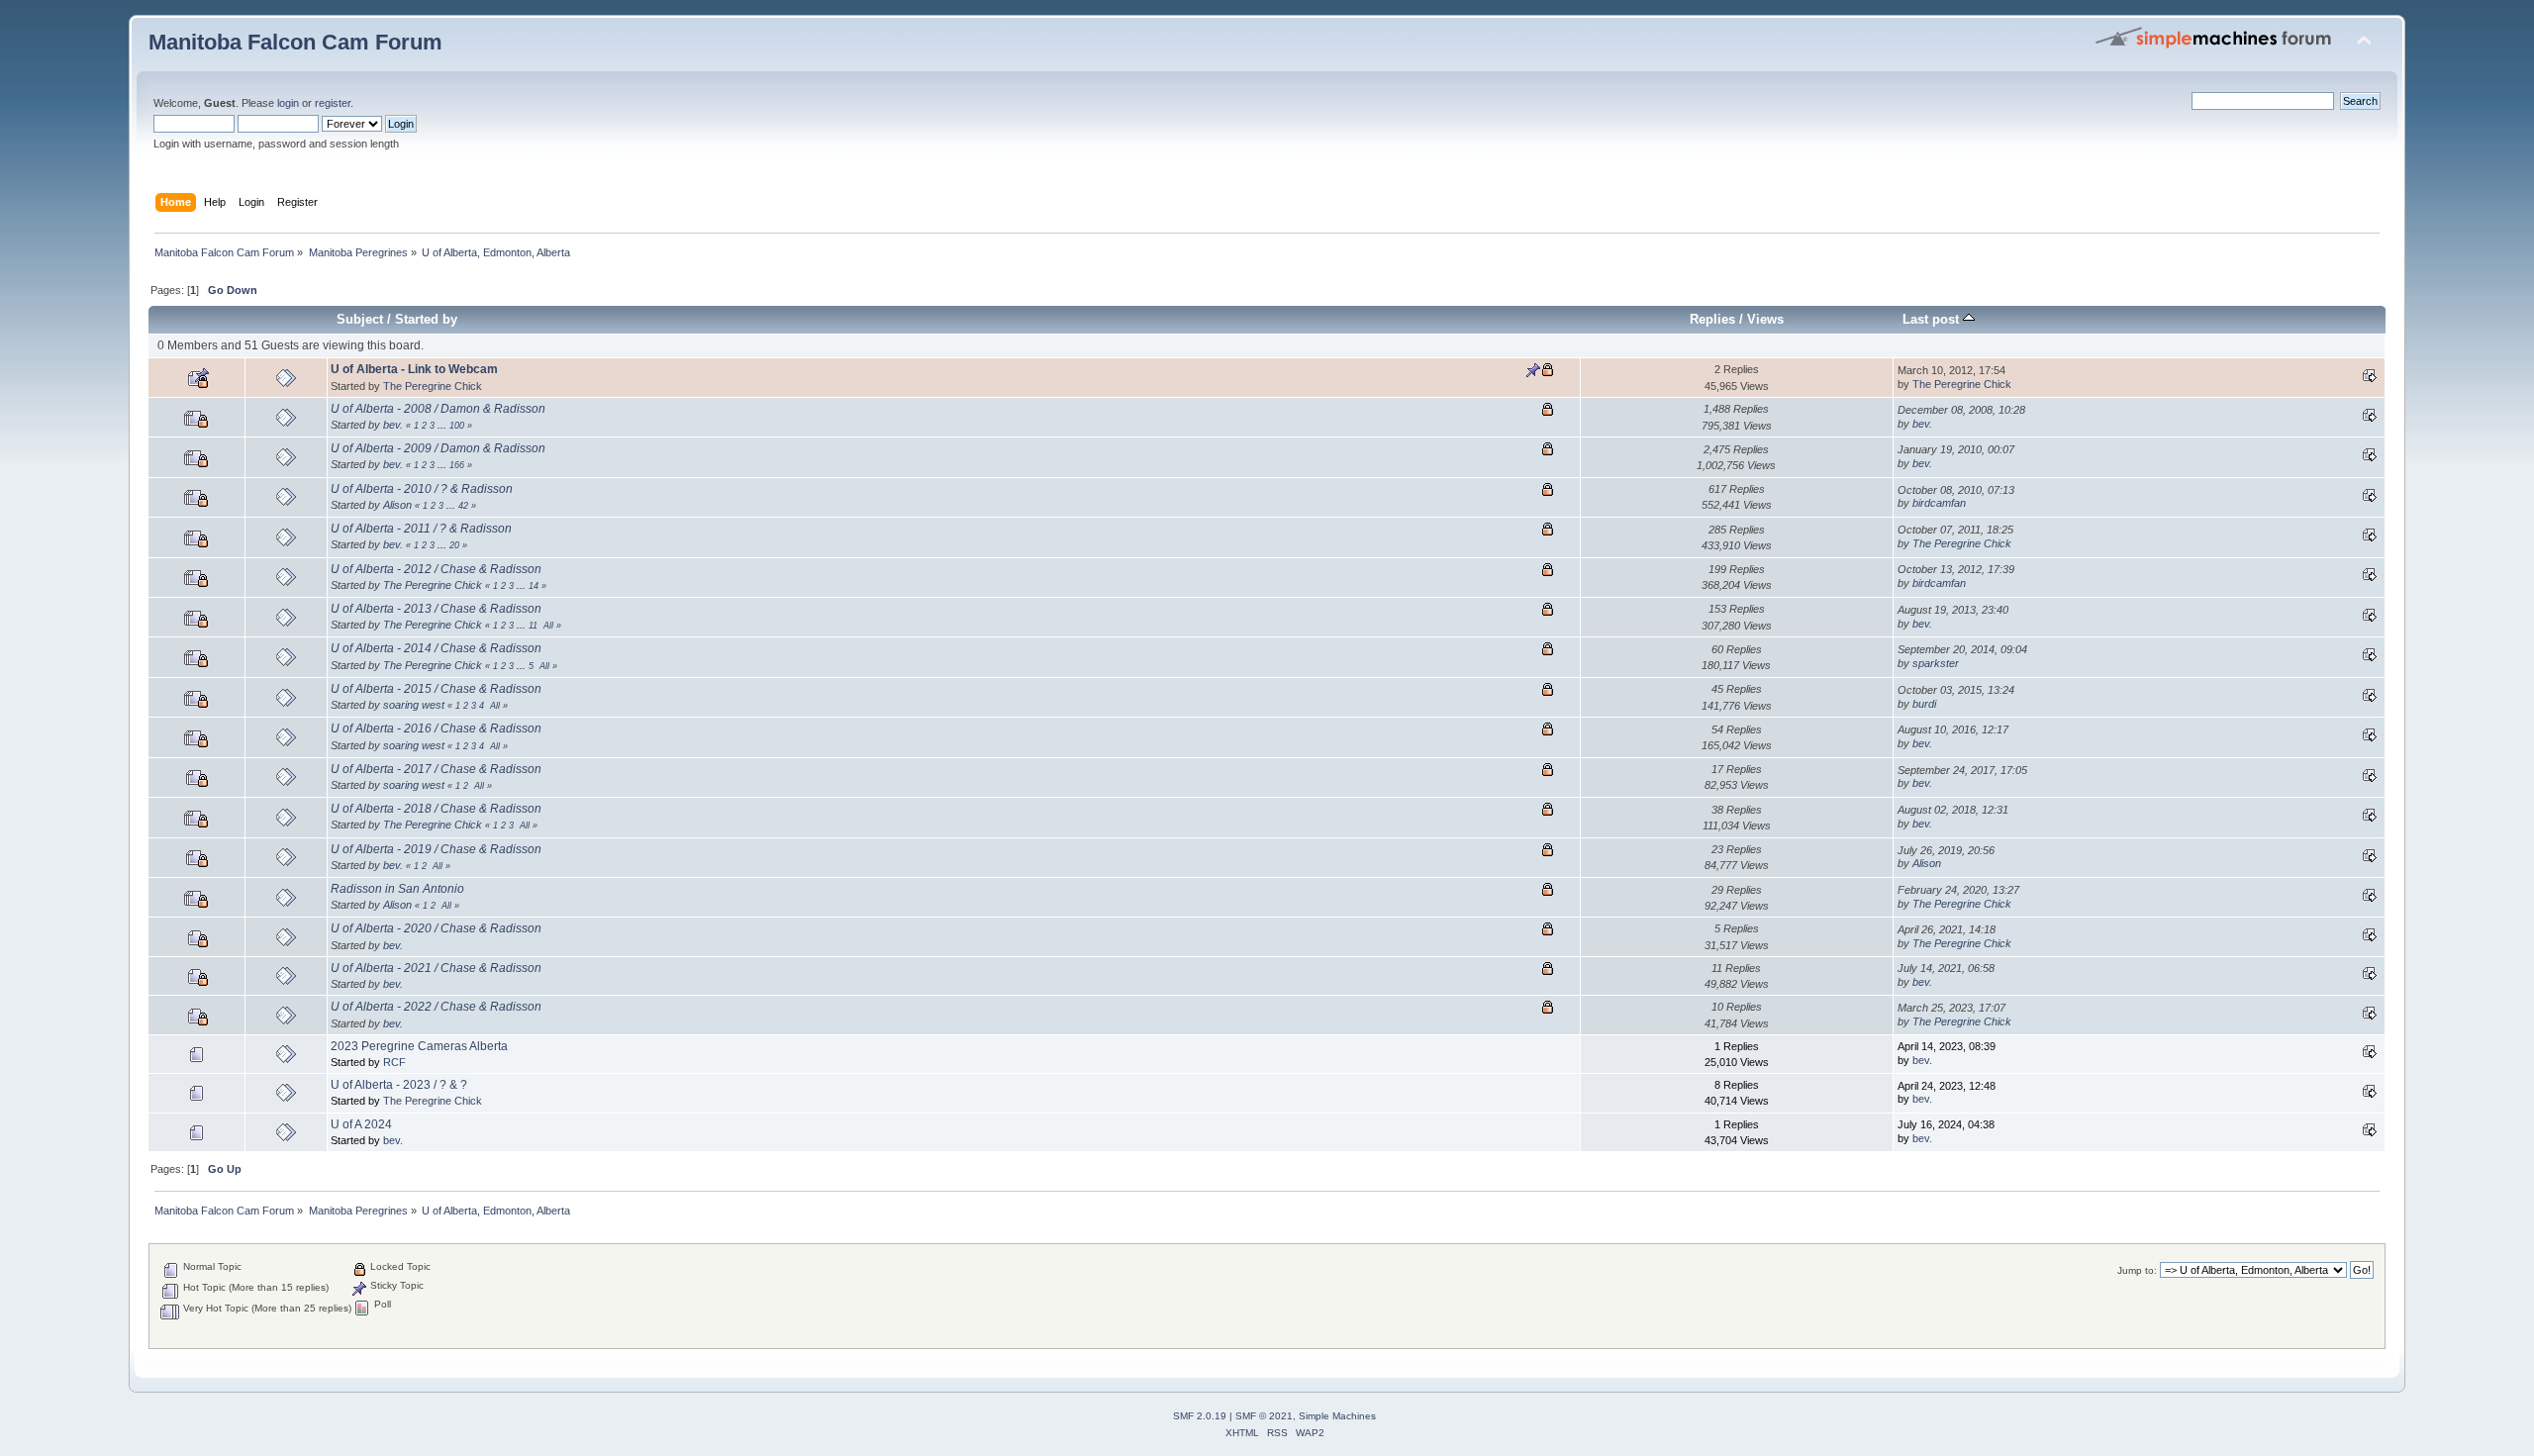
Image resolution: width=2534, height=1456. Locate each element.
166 (457, 465)
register (333, 103)
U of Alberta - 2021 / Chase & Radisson (436, 968)
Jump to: (2137, 1270)
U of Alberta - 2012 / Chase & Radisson (436, 569)
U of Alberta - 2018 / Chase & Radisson (436, 809)
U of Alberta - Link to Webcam (414, 369)
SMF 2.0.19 (1200, 1416)
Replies (1712, 319)
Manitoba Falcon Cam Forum (295, 42)
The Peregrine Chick (433, 386)
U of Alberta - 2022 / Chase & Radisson (436, 1007)
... (443, 426)
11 (533, 626)
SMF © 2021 (1264, 1416)
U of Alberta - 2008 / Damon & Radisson (438, 409)
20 (454, 545)
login (288, 103)
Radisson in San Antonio (397, 889)
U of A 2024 (361, 1124)
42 (463, 506)
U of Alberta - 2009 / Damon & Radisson (438, 448)
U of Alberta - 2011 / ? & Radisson (421, 529)
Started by (426, 319)
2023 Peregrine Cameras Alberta (419, 1046)
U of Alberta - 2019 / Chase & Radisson (436, 849)
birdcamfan (1939, 503)
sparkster (1936, 663)
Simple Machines (1337, 1416)
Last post (1933, 319)
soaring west (414, 705)
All (548, 626)
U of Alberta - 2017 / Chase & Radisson (436, 769)
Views (1765, 319)
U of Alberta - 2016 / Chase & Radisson (436, 728)
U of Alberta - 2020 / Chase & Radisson (436, 928)
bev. (393, 425)
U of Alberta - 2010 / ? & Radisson (422, 489)
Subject (360, 319)
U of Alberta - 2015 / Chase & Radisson (436, 689)
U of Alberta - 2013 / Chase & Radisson (436, 609)
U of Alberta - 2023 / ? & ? (399, 1085)
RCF (394, 1062)
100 (457, 426)
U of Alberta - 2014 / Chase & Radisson (436, 648)
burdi (1924, 704)
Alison (397, 505)
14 (534, 586)
